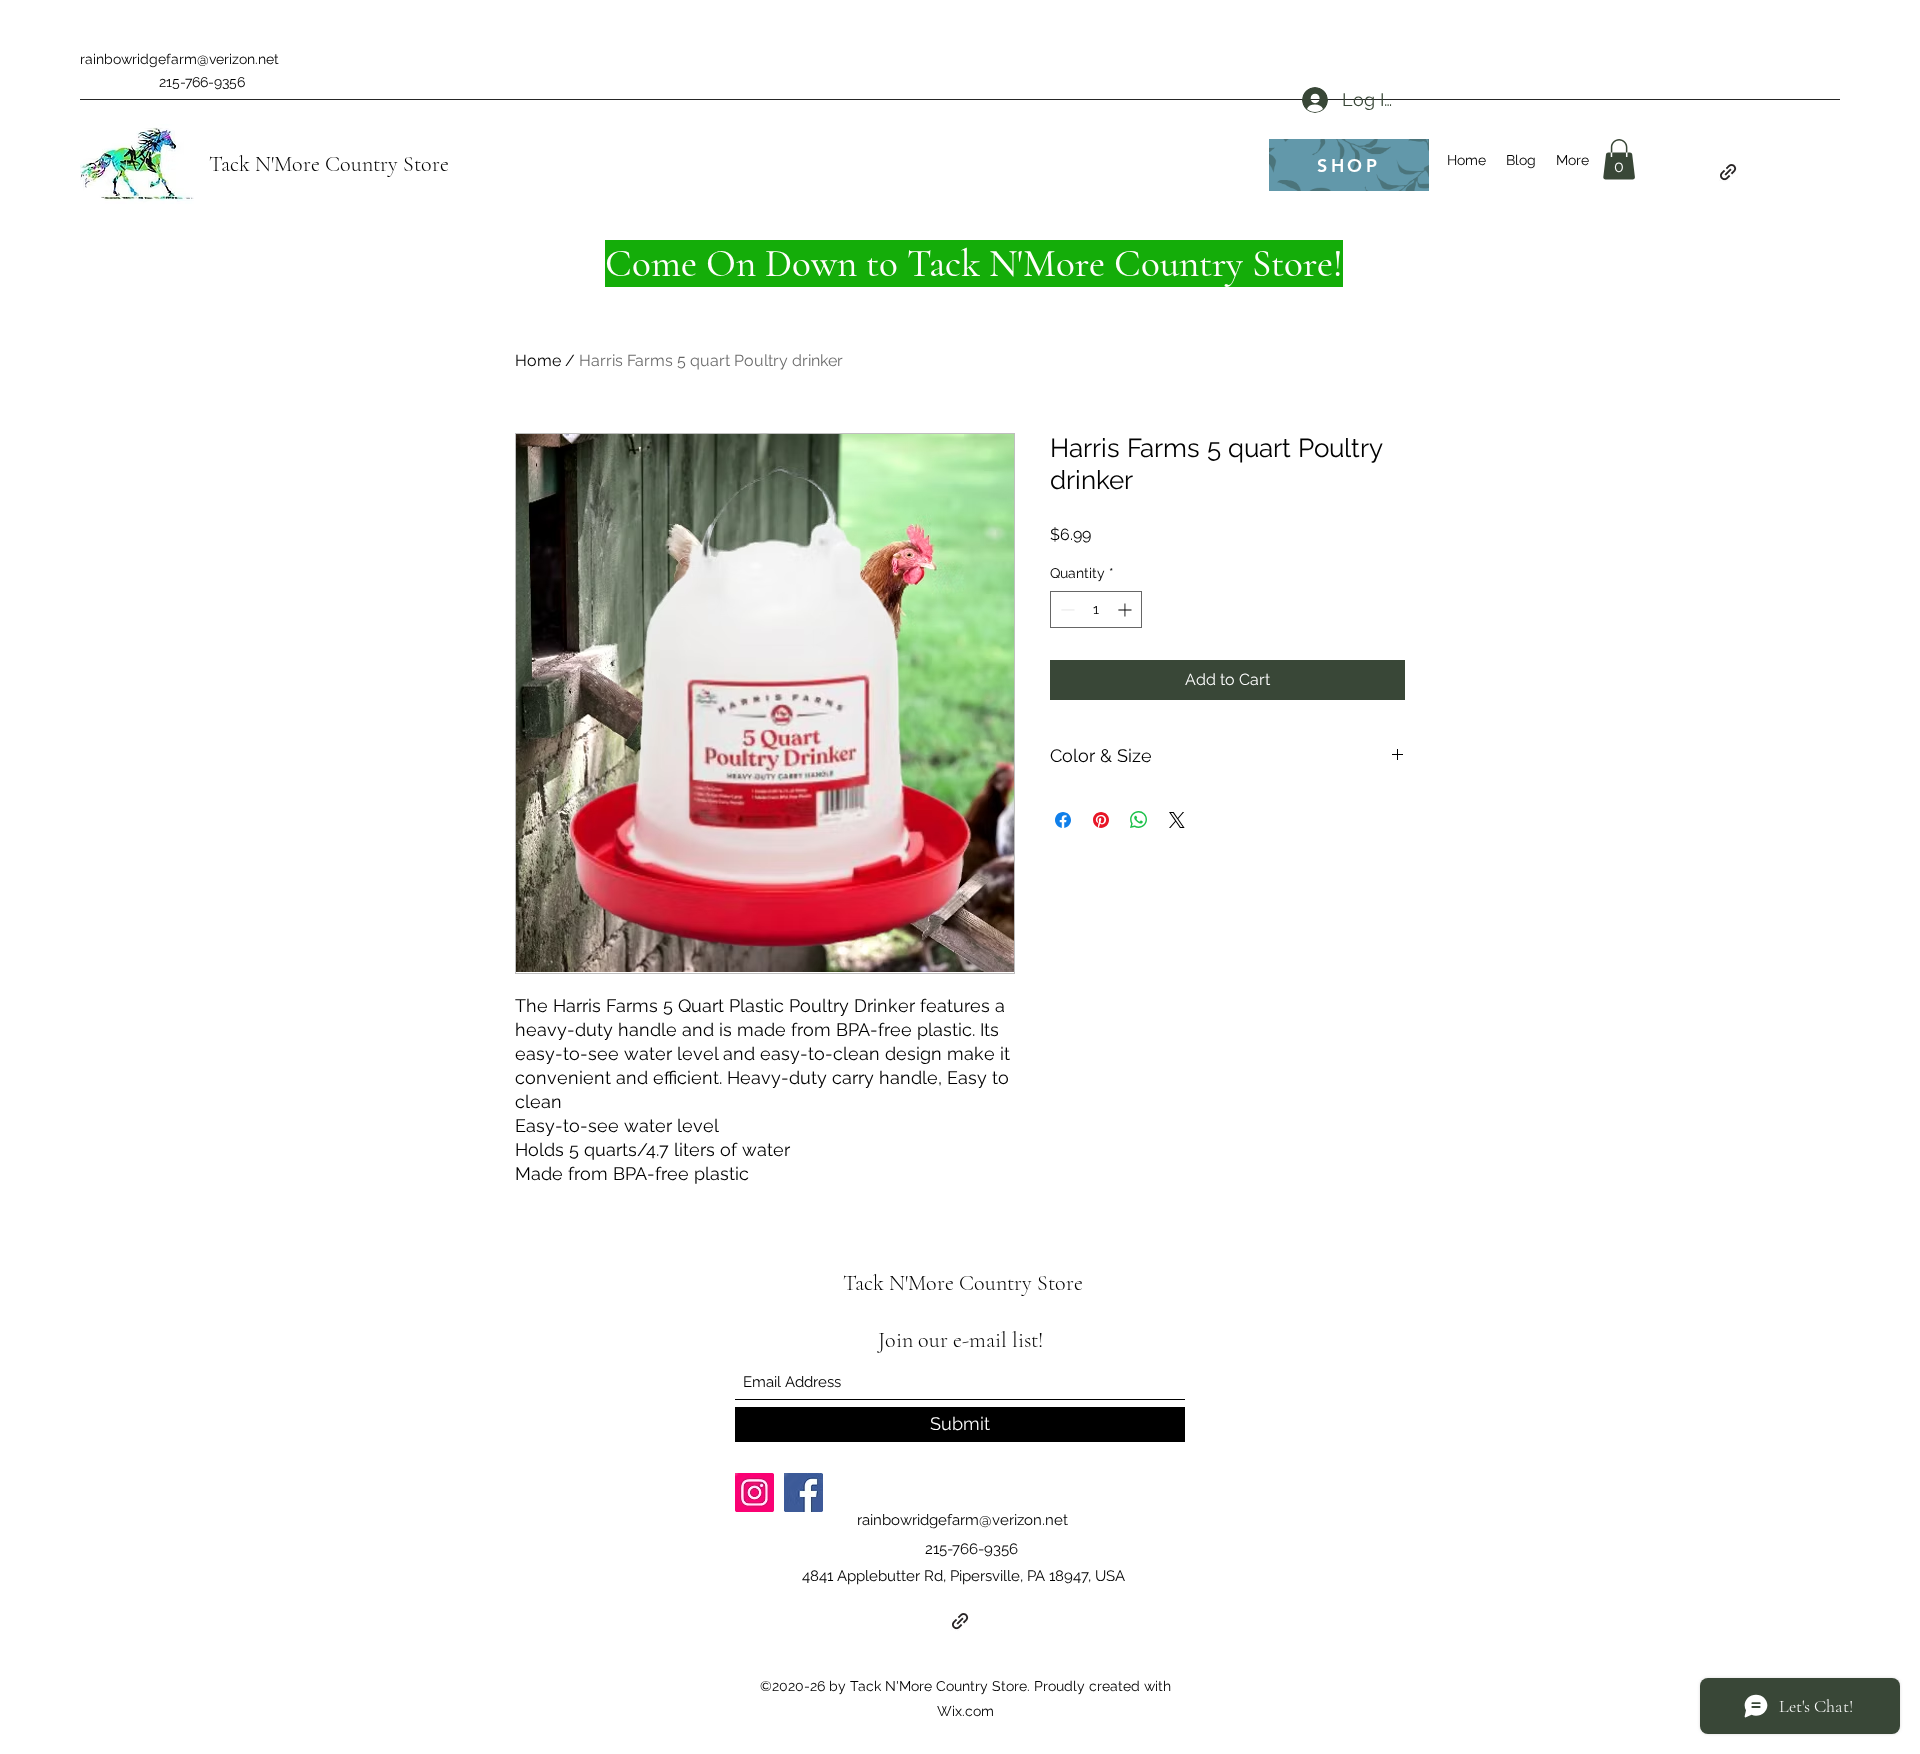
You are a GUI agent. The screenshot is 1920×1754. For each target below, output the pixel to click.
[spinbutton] (1096, 609)
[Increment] (1126, 609)
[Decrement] (1065, 609)
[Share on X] (1177, 820)
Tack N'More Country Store (329, 164)
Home (538, 360)
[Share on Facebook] (1063, 820)
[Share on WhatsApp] (1139, 820)
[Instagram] (754, 1492)
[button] (1619, 159)
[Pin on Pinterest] (1101, 820)
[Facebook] (803, 1492)
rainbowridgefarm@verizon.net (179, 59)
